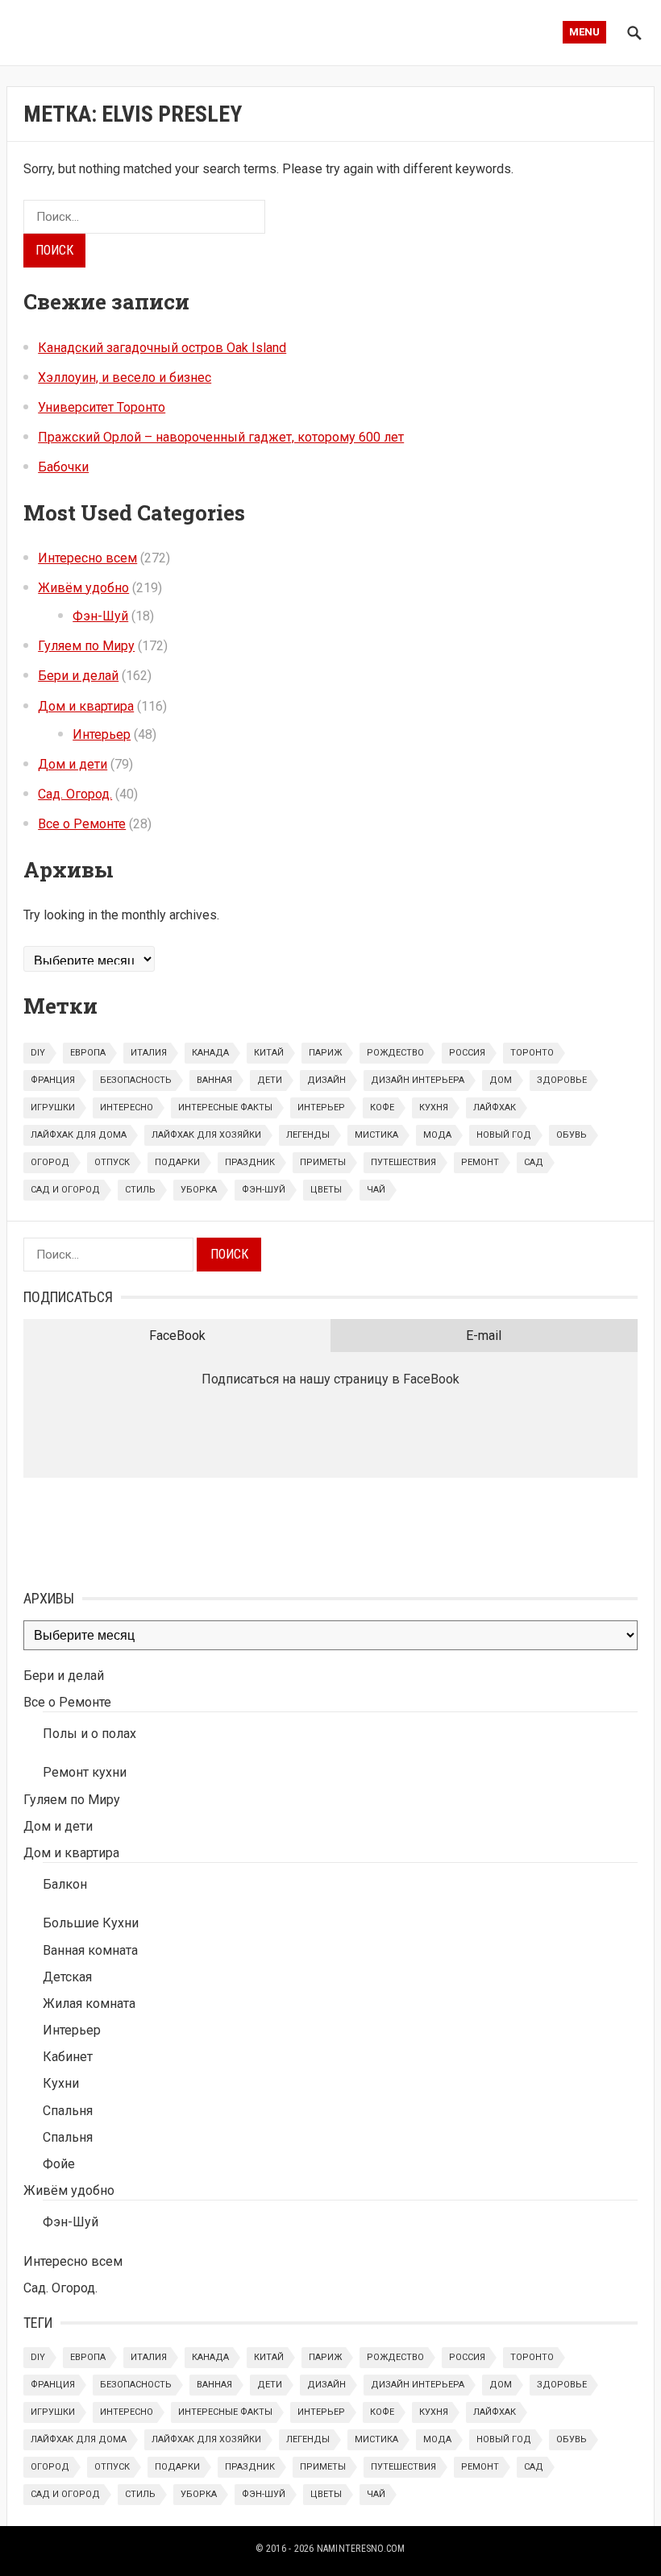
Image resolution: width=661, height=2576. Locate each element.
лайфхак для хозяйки (206, 1135)
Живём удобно (83, 588)
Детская (67, 1977)
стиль (140, 1190)
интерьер (321, 1108)
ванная (214, 1080)
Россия (467, 1053)
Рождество (395, 1053)
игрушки (53, 1108)
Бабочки (63, 467)
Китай (269, 1053)
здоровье (562, 1080)
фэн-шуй (264, 1190)
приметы (323, 1162)
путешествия (403, 1162)
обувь (572, 1135)
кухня (434, 1108)
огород (50, 1162)
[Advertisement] (104, 1530)
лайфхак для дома (79, 1135)
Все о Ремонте (82, 824)
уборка (199, 1190)
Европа (88, 1053)
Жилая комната (89, 2004)
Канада (210, 1053)
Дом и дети (73, 764)
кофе (382, 1108)
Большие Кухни (91, 1923)
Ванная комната (90, 1950)
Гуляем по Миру (86, 646)
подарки (177, 1162)
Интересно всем (87, 558)
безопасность (136, 1080)
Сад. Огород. (75, 794)
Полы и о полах (89, 1734)
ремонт (480, 1162)
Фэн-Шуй (100, 616)
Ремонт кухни (85, 1772)
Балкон (65, 1884)
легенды (308, 1135)
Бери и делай (78, 676)
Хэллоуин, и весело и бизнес (125, 377)
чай (376, 1190)
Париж (325, 1053)
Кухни (61, 2083)
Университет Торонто (102, 407)
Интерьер (102, 734)
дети (270, 1080)
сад (534, 1162)
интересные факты (225, 1108)
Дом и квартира (86, 706)
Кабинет (68, 2057)
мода (437, 1135)
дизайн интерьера (418, 1080)
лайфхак (495, 1108)
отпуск (112, 1162)
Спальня (68, 2111)
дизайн (326, 1080)
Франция (53, 1080)
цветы (326, 1190)
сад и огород (65, 1190)
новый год (504, 1135)
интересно (127, 1108)
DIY (38, 1053)
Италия (149, 1053)
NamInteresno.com (361, 2549)
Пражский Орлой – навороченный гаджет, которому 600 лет (221, 437)
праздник (250, 1162)
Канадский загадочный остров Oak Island (162, 348)
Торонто (532, 1053)
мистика (376, 1135)
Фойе (59, 2164)
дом (501, 1080)
